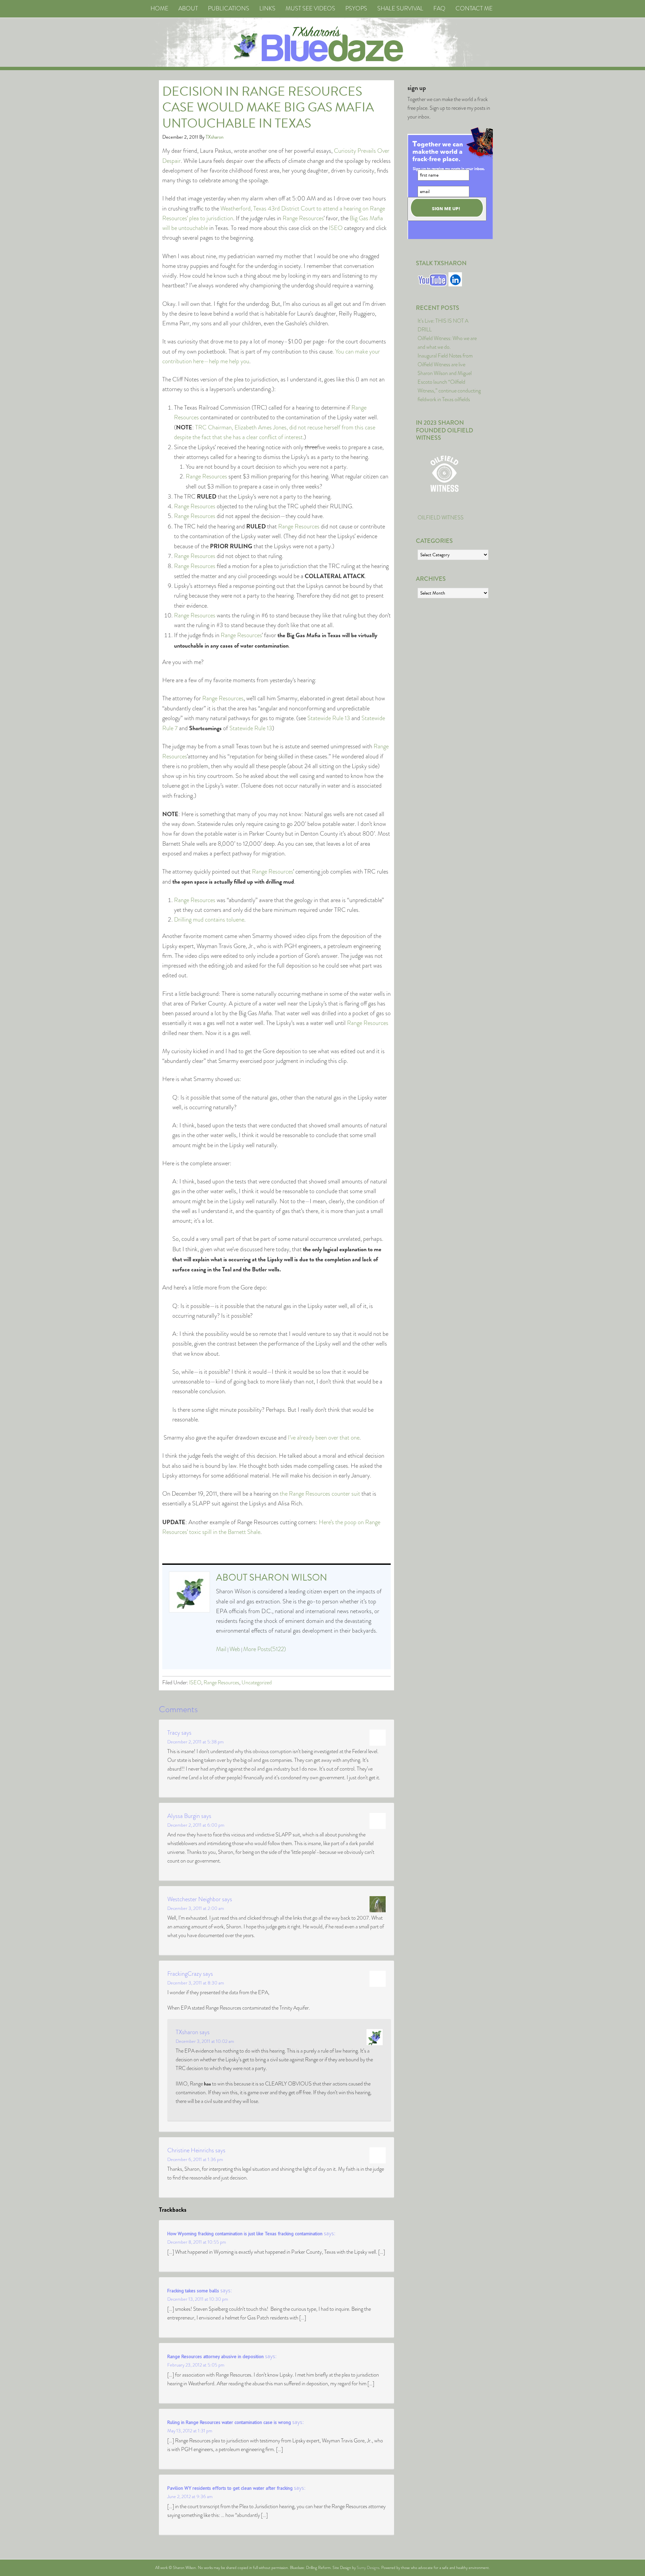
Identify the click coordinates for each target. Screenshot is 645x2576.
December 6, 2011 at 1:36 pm (195, 2159)
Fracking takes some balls (193, 2291)
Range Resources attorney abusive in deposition (216, 2356)
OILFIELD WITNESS (441, 518)
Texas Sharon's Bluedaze (385, 42)
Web (235, 1649)
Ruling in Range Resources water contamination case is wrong (229, 2422)
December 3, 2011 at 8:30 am (196, 1983)
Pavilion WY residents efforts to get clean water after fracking (230, 2488)
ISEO (336, 228)
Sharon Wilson (288, 1577)
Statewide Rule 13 (329, 718)
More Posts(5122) (265, 1649)
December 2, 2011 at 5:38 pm (196, 1742)
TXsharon (187, 2032)
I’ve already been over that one (324, 1438)
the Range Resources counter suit (320, 1494)
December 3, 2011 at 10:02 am (205, 2041)
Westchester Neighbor (194, 1899)
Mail (221, 1649)
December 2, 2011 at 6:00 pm (196, 1825)
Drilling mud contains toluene (209, 920)
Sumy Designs (368, 2568)
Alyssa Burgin (184, 1816)
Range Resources (303, 218)
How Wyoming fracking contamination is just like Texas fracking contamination (245, 2234)
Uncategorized (257, 1682)
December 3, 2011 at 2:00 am (196, 1908)
